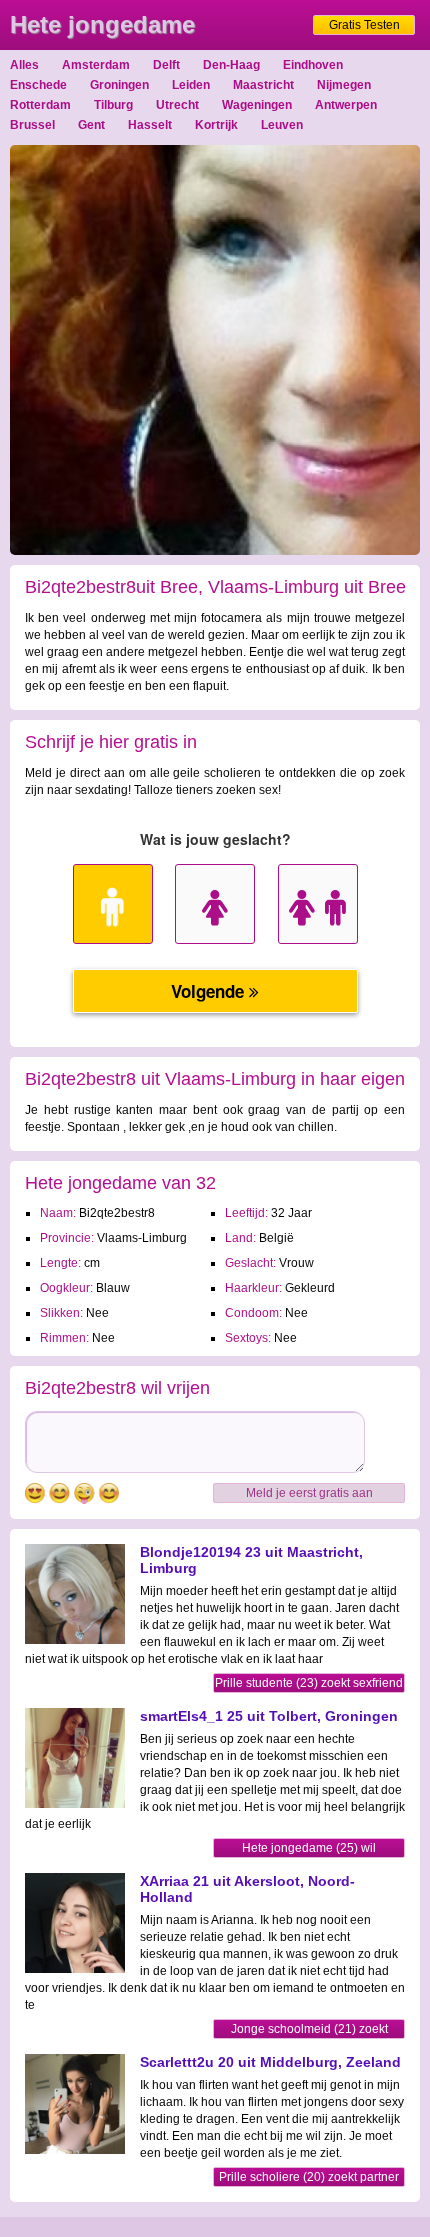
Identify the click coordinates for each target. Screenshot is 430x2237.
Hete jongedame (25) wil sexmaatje (309, 1849)
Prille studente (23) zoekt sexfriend (309, 1683)
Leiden (191, 85)
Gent (91, 125)
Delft (166, 65)
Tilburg (113, 105)
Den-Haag (231, 65)
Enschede (38, 85)
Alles (24, 65)
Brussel (32, 125)
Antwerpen (346, 105)
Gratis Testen (364, 25)
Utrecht (177, 105)
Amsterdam (96, 65)
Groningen (119, 85)
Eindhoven (313, 65)
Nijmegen (344, 85)
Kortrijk (216, 125)
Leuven (282, 125)
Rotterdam (40, 105)
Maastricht (263, 85)
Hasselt (150, 125)
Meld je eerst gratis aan (309, 1493)
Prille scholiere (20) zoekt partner (309, 2177)
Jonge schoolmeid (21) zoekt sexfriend (309, 2030)
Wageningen (257, 105)
